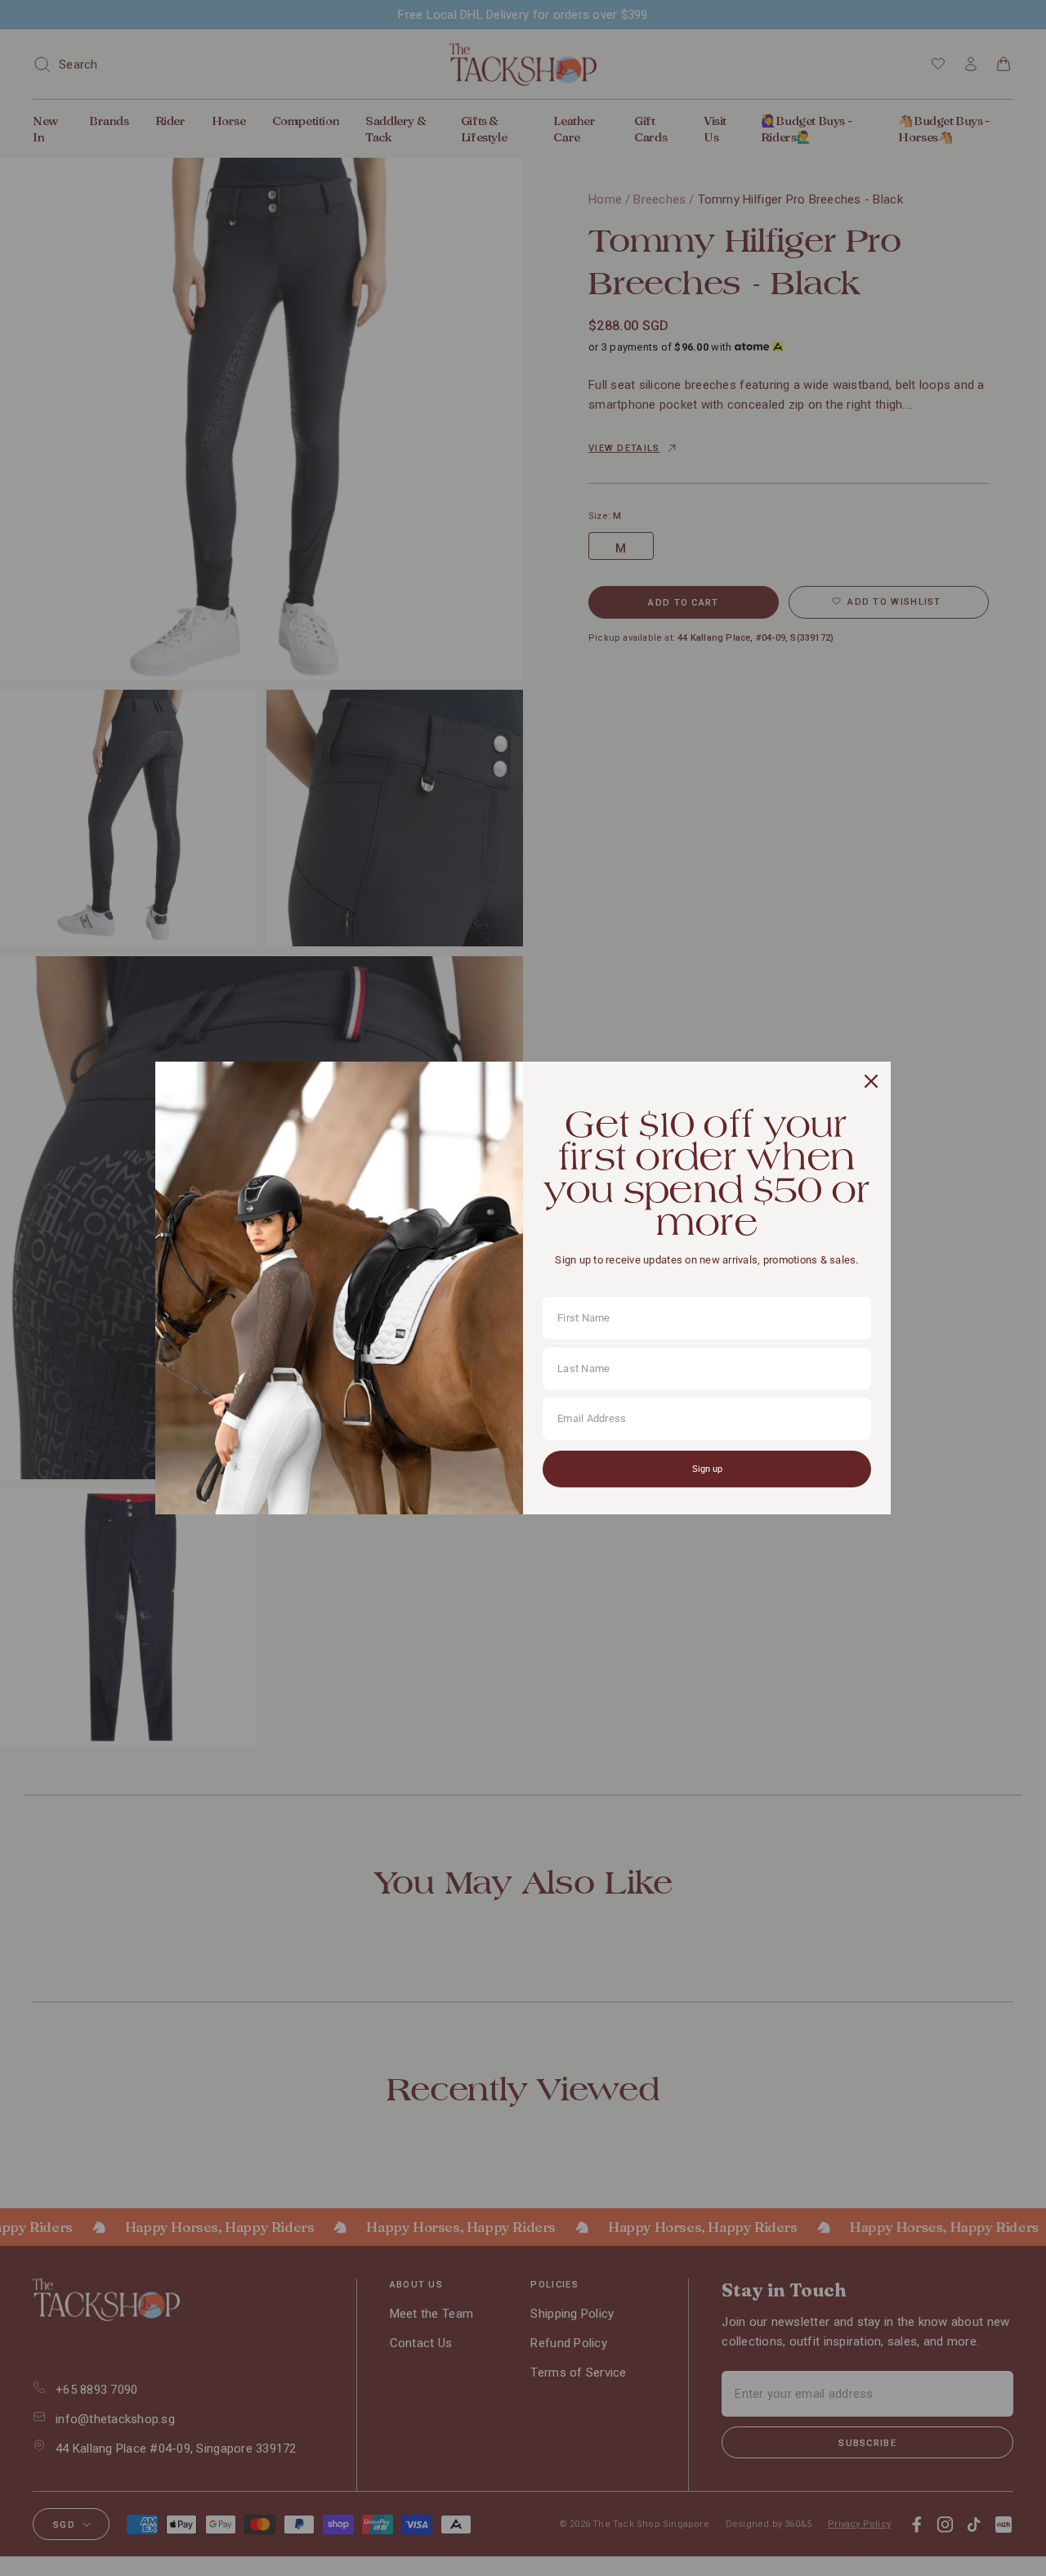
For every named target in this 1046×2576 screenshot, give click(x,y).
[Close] (871, 1081)
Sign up (707, 1469)
